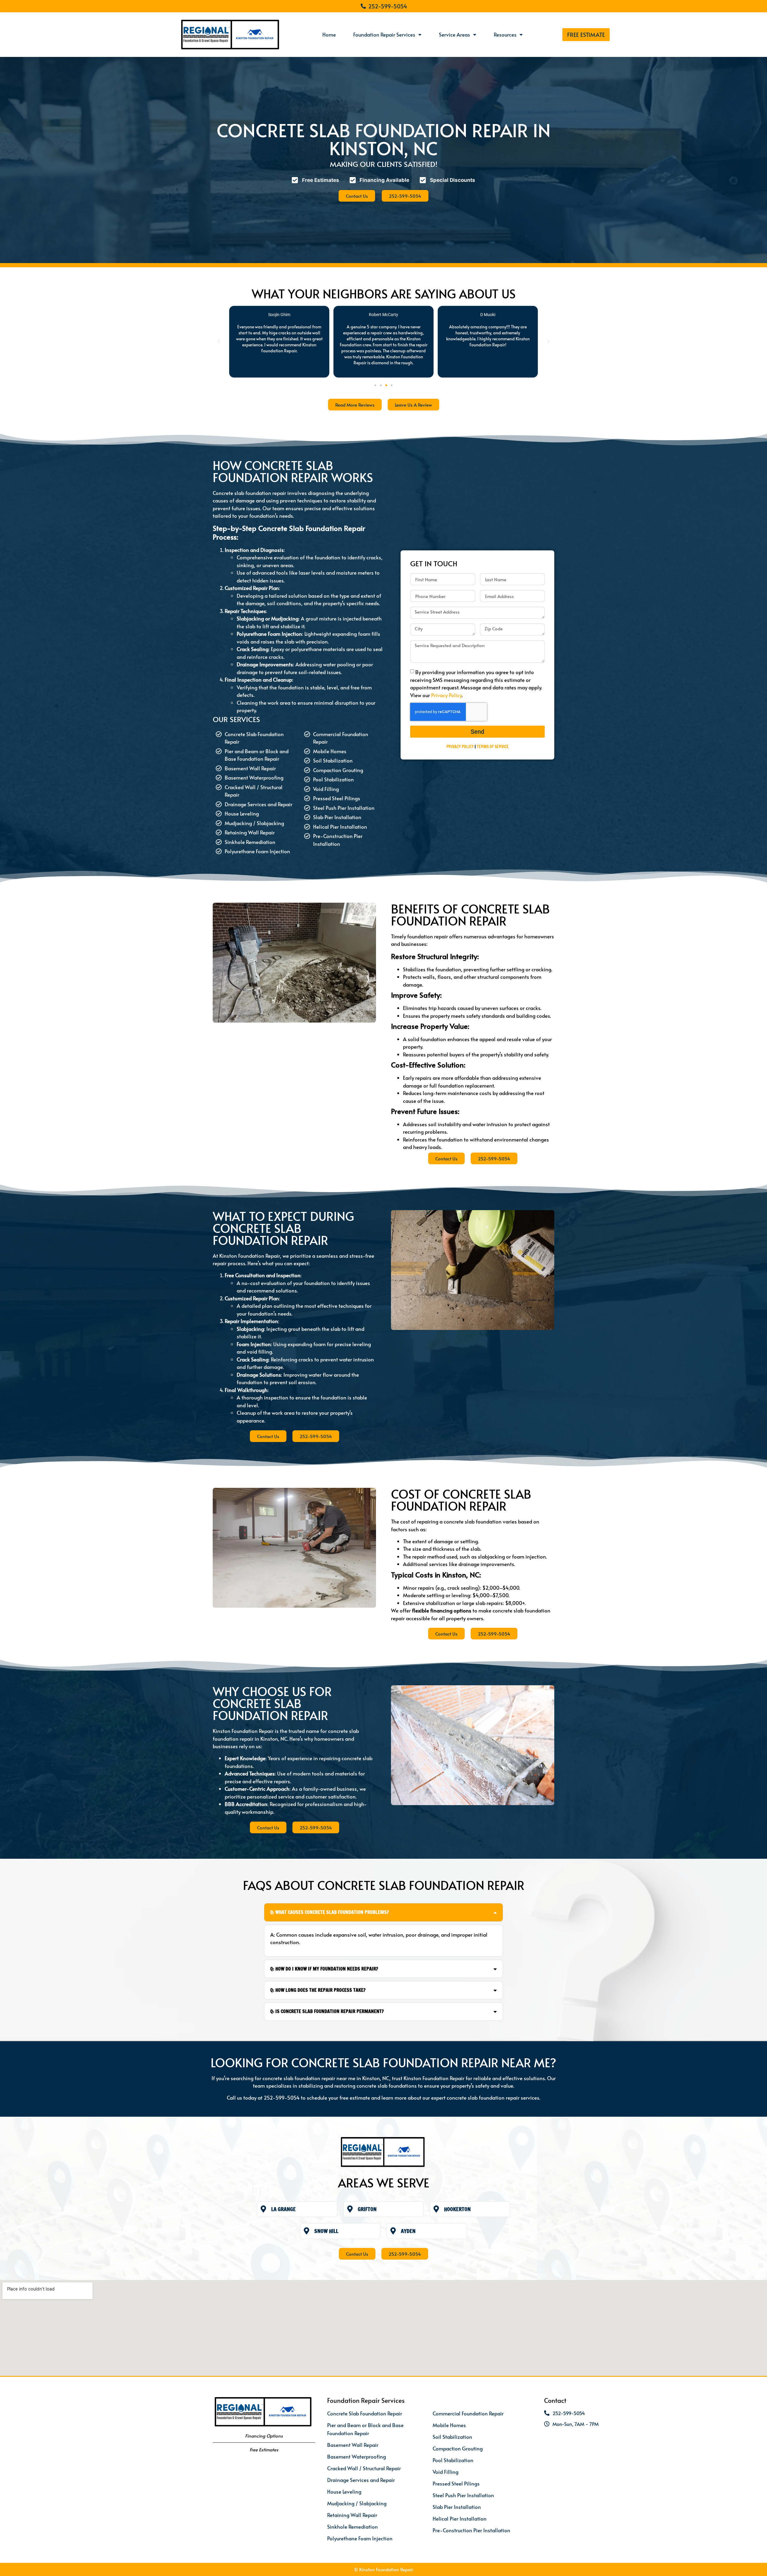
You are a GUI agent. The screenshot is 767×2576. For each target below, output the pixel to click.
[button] (219, 342)
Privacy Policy (446, 695)
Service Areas (455, 34)
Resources (505, 34)
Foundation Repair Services (384, 34)
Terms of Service (493, 747)
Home (329, 34)
